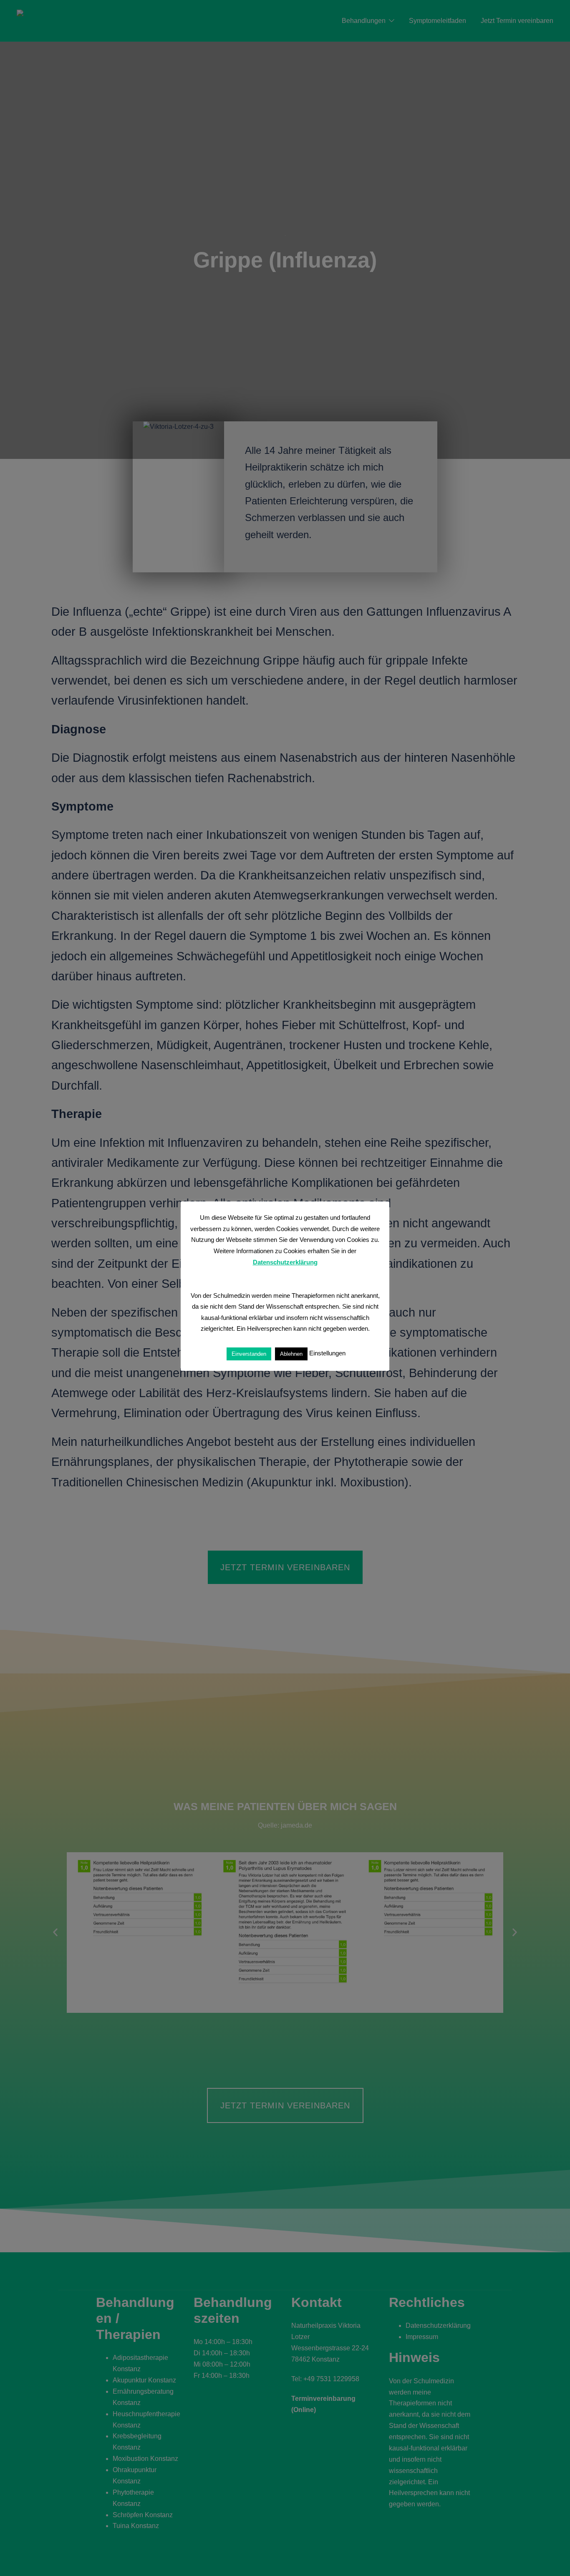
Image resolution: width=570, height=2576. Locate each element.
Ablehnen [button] (291, 1353)
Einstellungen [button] (327, 1353)
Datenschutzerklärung (285, 1262)
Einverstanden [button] (249, 1353)
